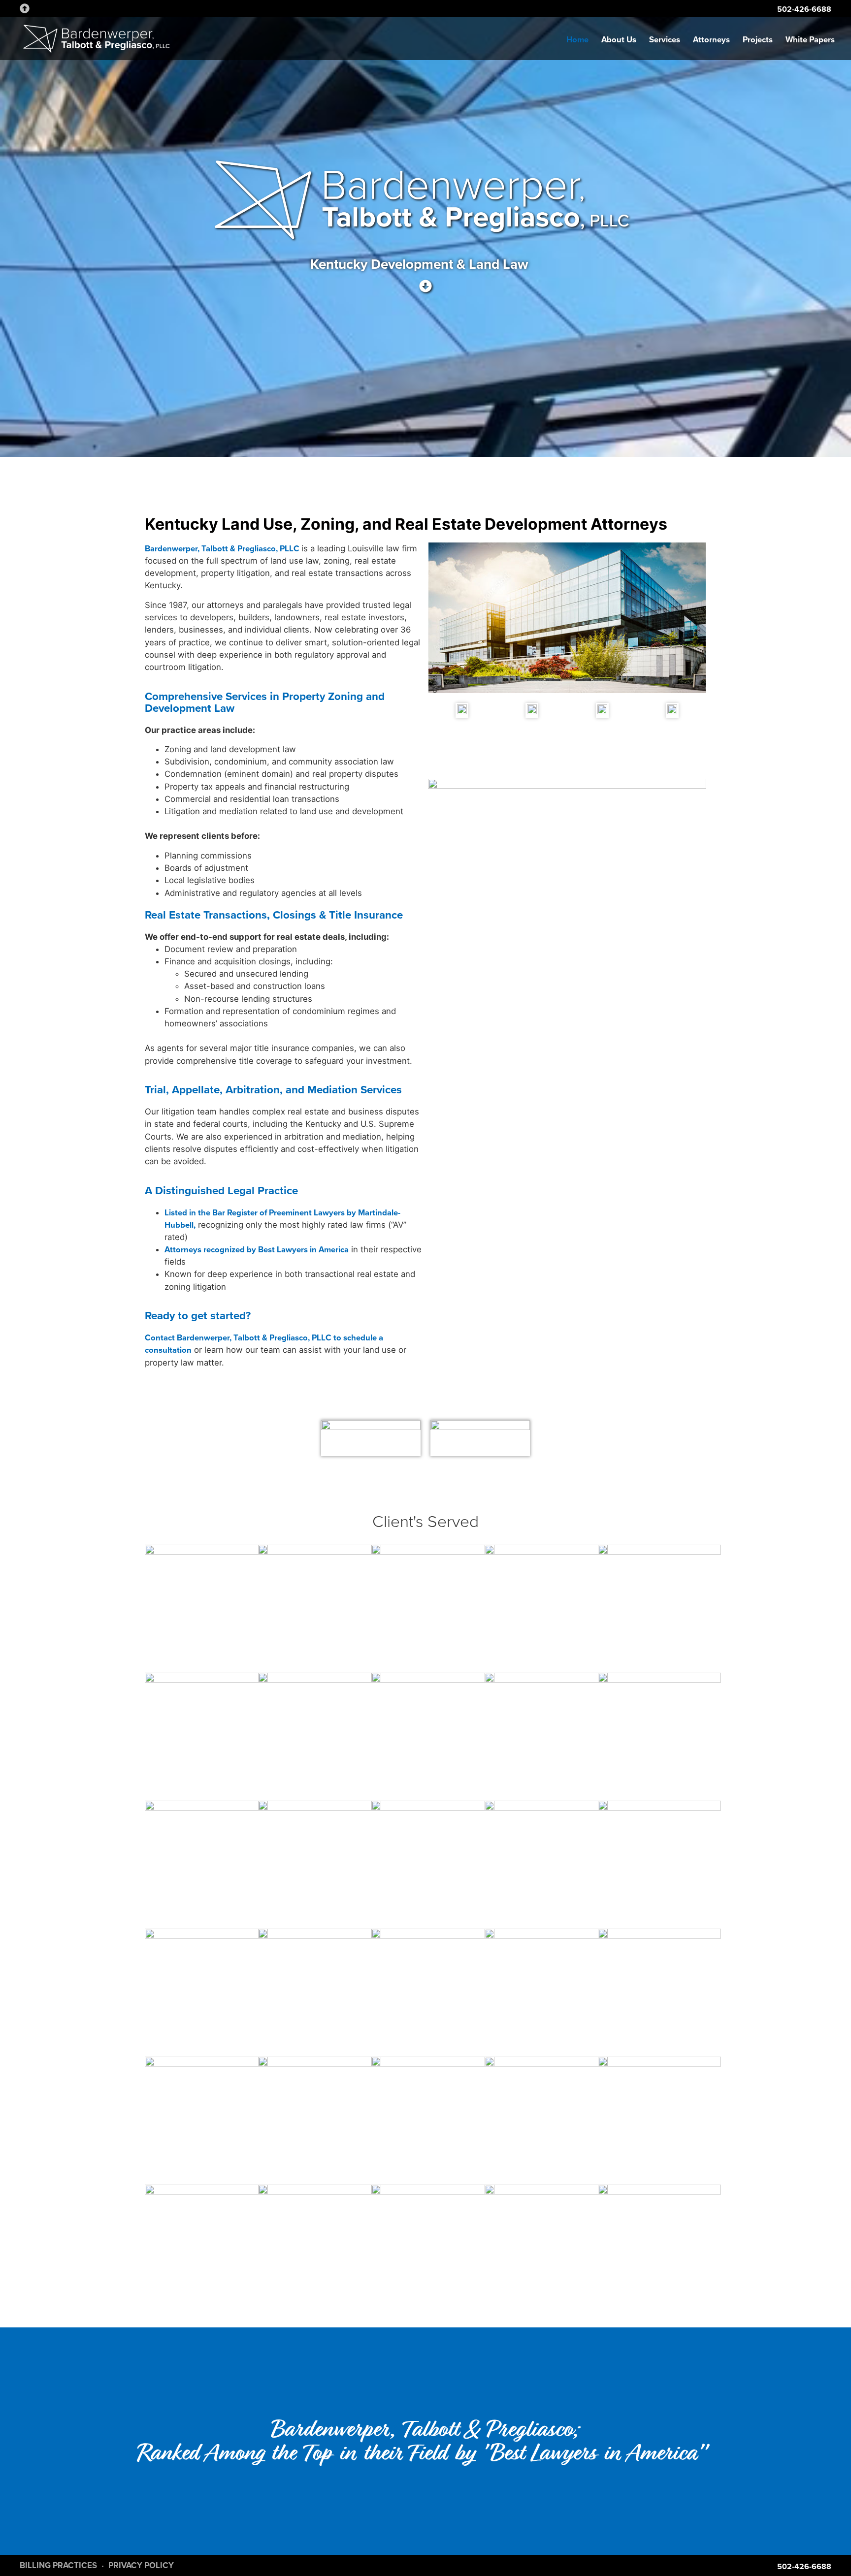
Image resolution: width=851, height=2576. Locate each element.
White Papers (810, 40)
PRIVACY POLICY (141, 2565)
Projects (758, 40)
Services (665, 40)
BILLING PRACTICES (58, 2565)
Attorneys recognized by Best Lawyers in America (257, 1250)
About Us (619, 40)
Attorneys (711, 40)
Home (577, 40)
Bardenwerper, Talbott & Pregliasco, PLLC (223, 549)
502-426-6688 (804, 9)
